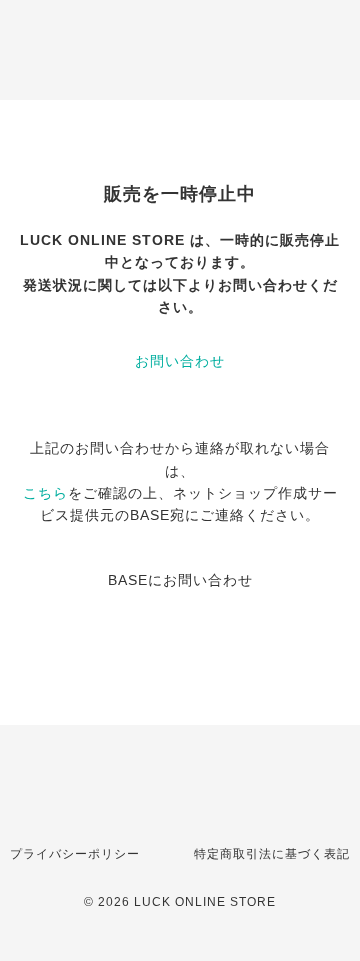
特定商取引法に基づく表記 (272, 854)
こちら (45, 493)
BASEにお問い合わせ (180, 580)
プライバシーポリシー (75, 854)
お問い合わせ (180, 361)
